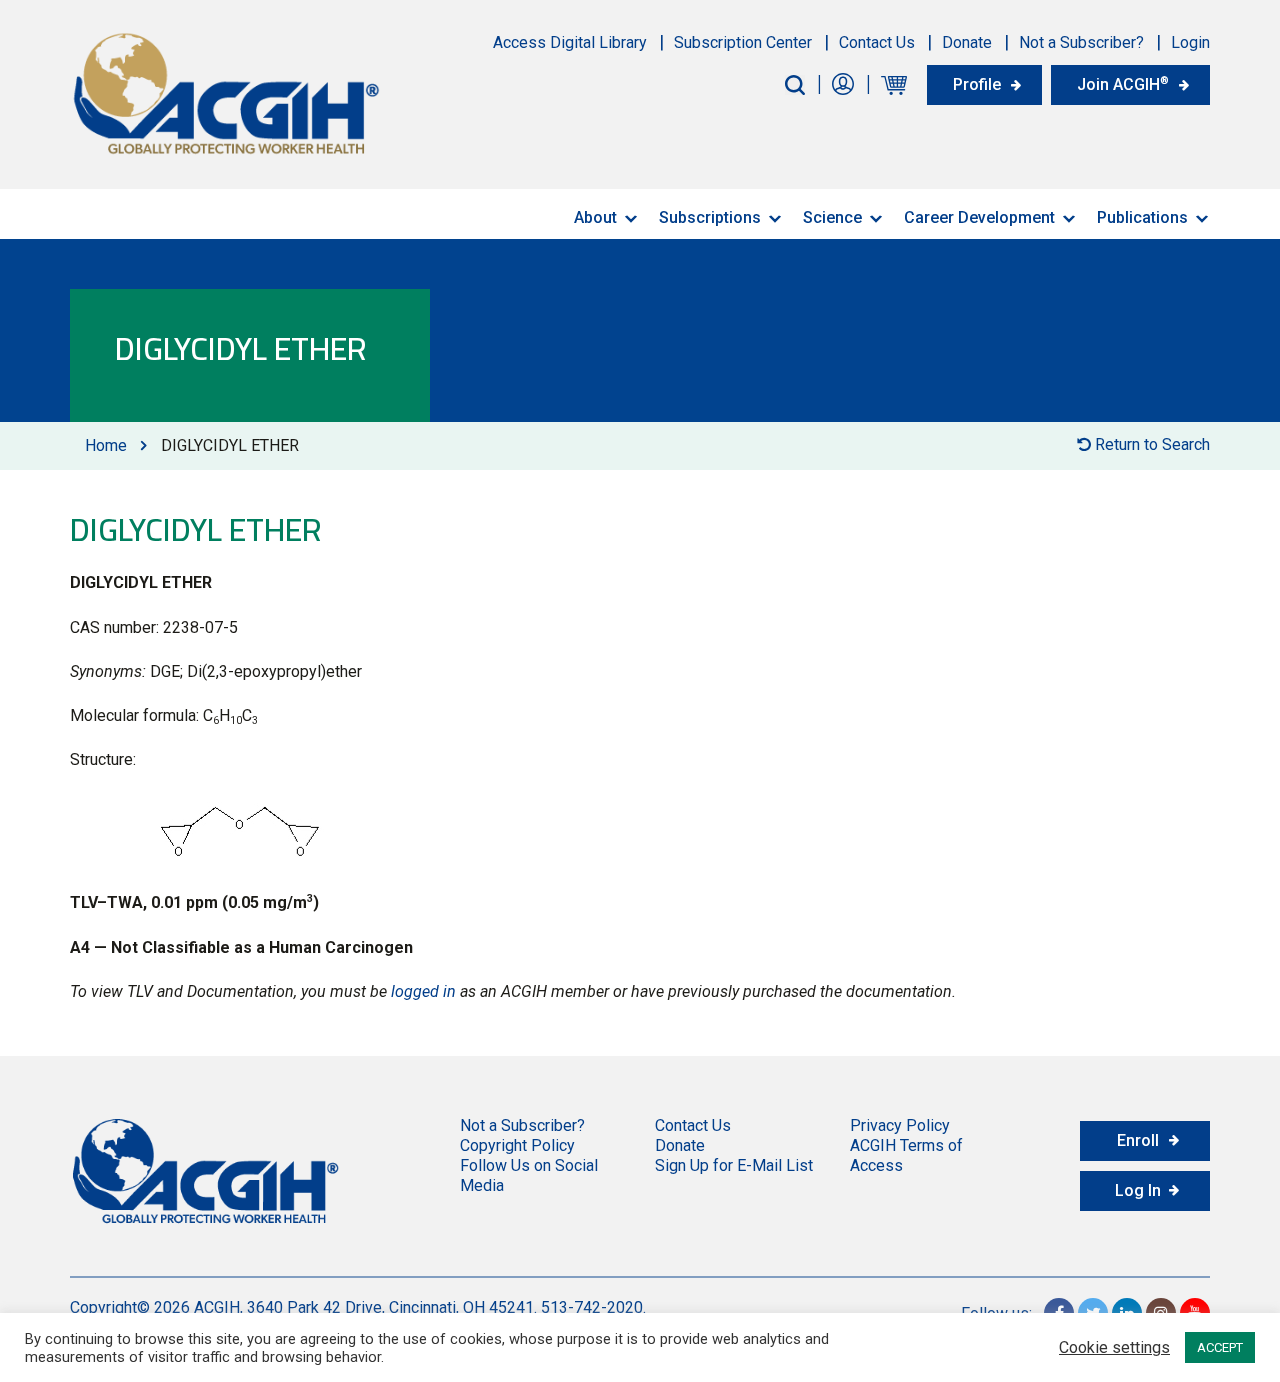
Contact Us (877, 42)
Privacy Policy (900, 1125)
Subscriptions (710, 217)
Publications (1142, 217)
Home (106, 445)
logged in (423, 991)
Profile (977, 84)
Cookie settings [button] (1114, 1348)
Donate (967, 42)
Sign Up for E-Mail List (734, 1165)
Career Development (979, 217)
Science (832, 217)
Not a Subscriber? (1081, 42)
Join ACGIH (1123, 84)
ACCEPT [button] (1220, 1347)
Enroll (1138, 1140)
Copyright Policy (517, 1145)
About (595, 217)
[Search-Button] (795, 85)
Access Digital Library (570, 42)
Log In (1138, 1190)
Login (1190, 42)
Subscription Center (743, 42)
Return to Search (1150, 444)
